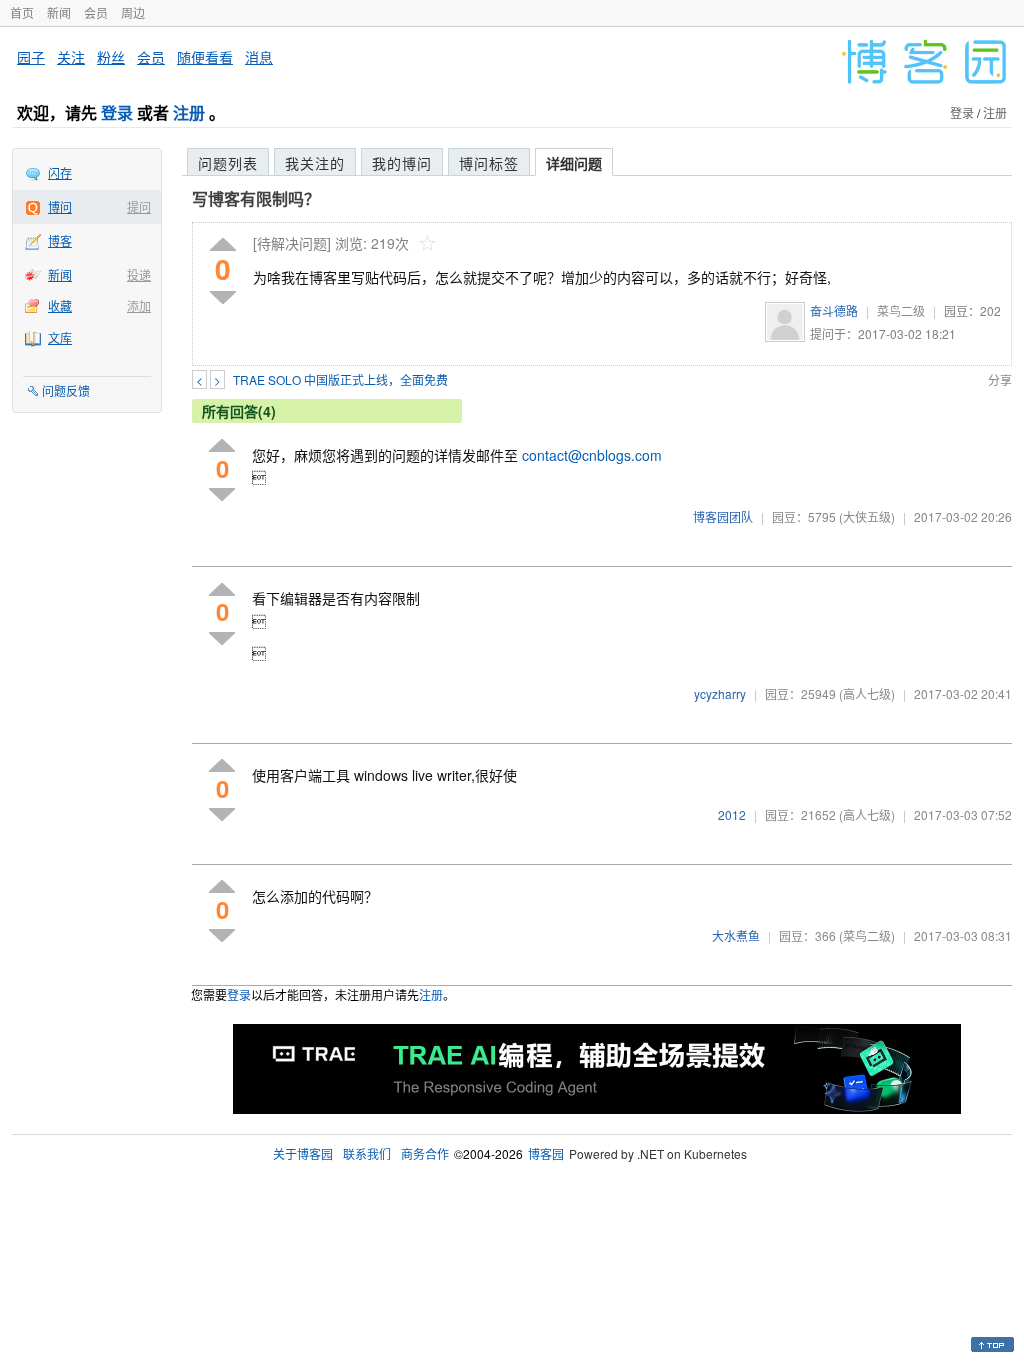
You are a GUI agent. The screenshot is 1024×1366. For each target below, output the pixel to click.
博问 (60, 206)
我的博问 (402, 163)
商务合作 (425, 1153)
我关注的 (315, 163)
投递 (139, 274)
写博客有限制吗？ (256, 198)
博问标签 (489, 163)
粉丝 (111, 57)
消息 (259, 57)
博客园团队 (723, 516)
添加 (139, 305)
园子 (31, 57)
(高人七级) (867, 693)
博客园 (546, 1153)
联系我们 (367, 1153)
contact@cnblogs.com (592, 455)
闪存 (60, 172)
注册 (189, 112)
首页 (22, 12)
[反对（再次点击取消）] (223, 297)
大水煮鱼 (736, 935)
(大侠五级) (867, 516)
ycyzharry (720, 693)
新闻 (59, 12)
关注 (71, 57)
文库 (60, 337)
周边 (133, 12)
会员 (96, 12)
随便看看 (205, 57)
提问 (139, 206)
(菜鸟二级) (867, 935)
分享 (1000, 379)
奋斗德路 (834, 310)
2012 (732, 814)
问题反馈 (66, 390)
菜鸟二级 (901, 310)
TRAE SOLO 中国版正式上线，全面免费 (340, 379)
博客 (60, 240)
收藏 (60, 305)
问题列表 (228, 163)
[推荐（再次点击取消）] (223, 245)
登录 (117, 112)
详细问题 (574, 163)
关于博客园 (303, 1153)
